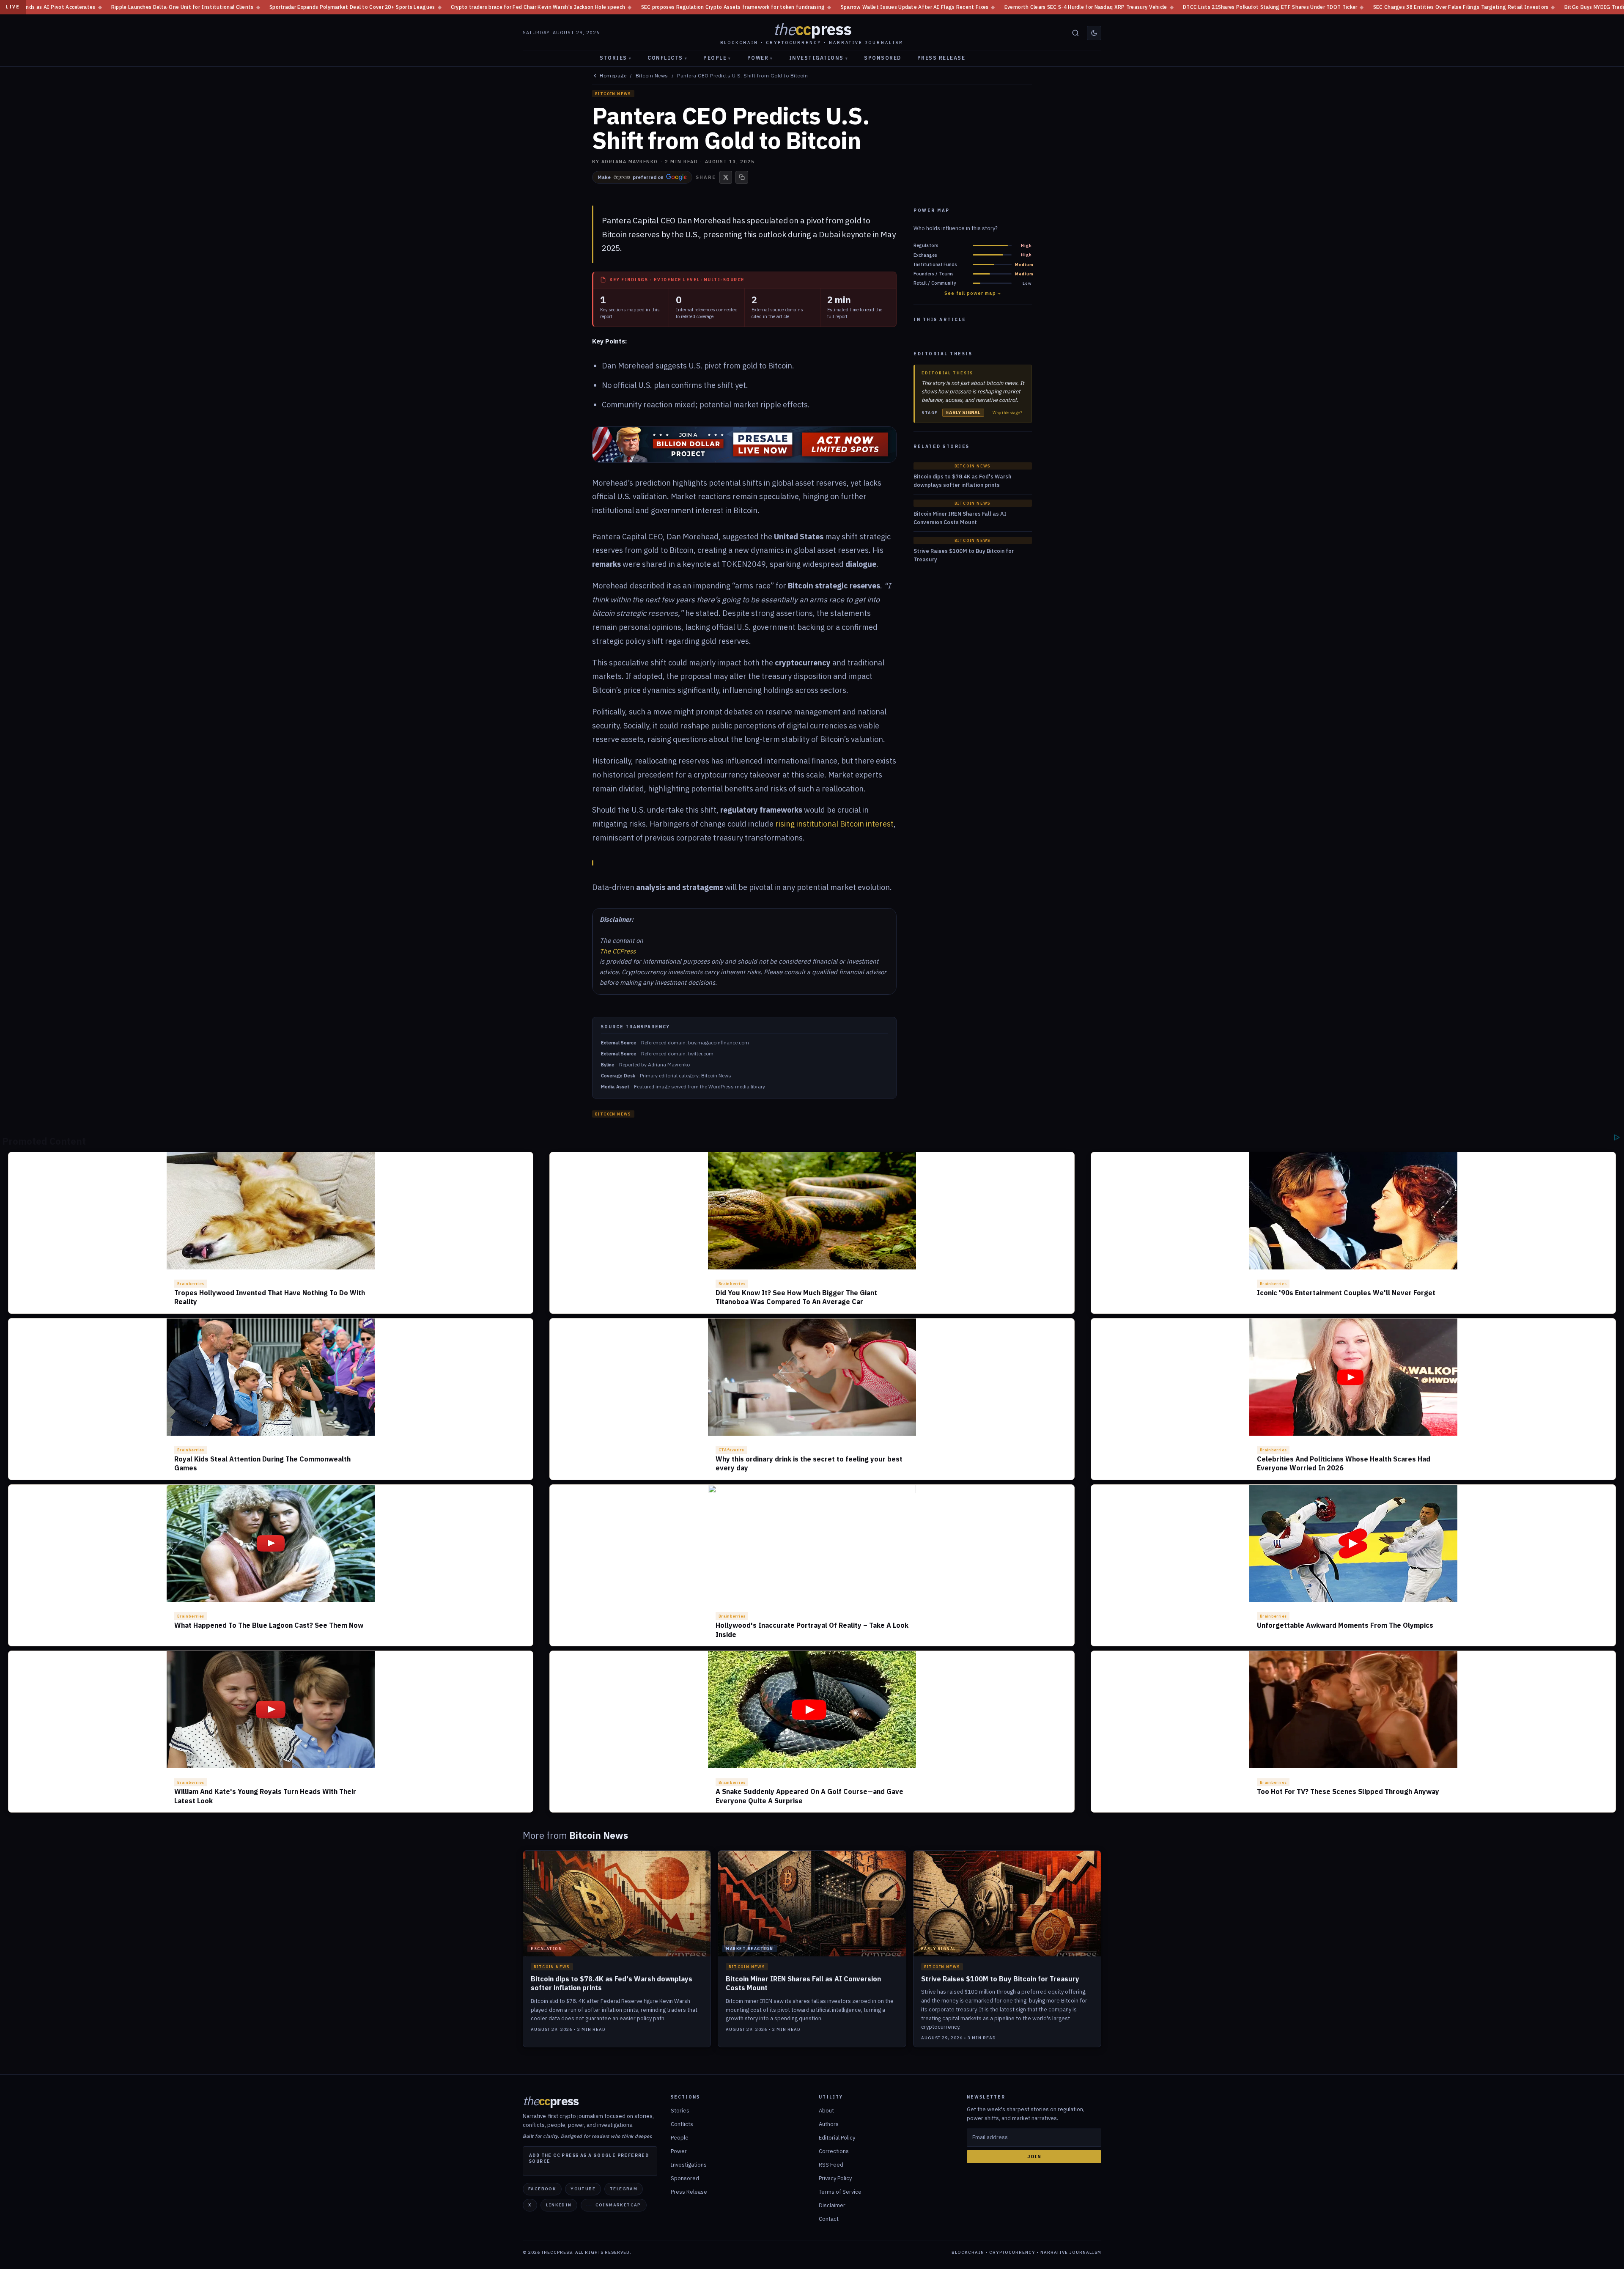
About (826, 2111)
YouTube (583, 2189)
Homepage (613, 76)
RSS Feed (831, 2165)
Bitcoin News (652, 76)
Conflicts (667, 58)
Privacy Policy (835, 2178)
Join (1034, 2156)
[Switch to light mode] (1094, 33)
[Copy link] (742, 177)
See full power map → (973, 293)
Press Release (941, 58)
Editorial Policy (837, 2138)
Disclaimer (832, 2205)
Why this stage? (1007, 413)
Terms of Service (840, 2192)
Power (760, 58)
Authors (829, 2124)
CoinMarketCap (618, 2205)
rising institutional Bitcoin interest (834, 824)
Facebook (542, 2189)
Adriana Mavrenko (630, 162)
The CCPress (618, 951)
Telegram (624, 2189)
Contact (829, 2219)
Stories (616, 58)
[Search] (1075, 33)
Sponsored (883, 58)
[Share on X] (726, 177)
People (717, 58)
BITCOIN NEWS (613, 94)
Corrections (834, 2151)
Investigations (819, 58)
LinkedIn (559, 2205)
